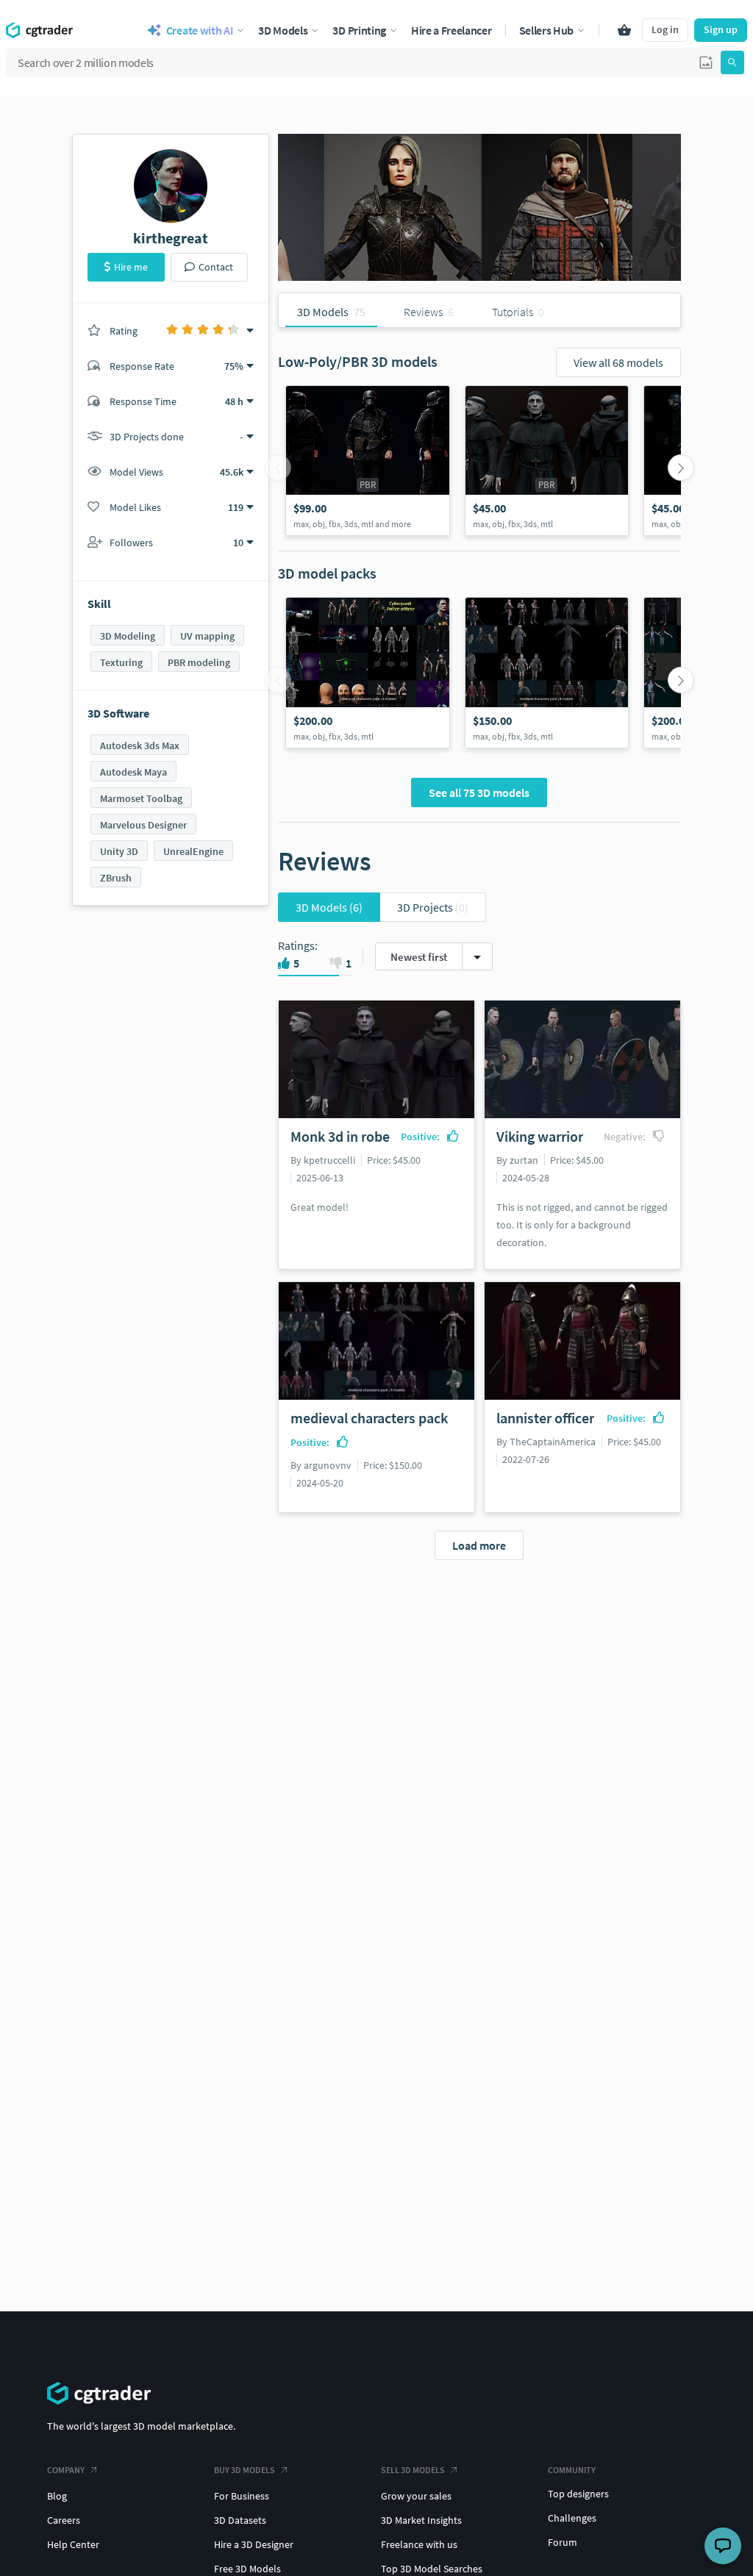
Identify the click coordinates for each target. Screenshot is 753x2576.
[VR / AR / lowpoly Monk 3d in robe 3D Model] (547, 461)
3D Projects (433, 907)
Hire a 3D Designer (254, 2544)
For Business (242, 2496)
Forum (563, 2542)
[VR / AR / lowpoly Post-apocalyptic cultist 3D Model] (368, 461)
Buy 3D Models (245, 2470)
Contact (216, 267)
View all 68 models (618, 362)
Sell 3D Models (413, 2470)
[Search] (732, 62)
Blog (57, 2496)
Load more (479, 1545)
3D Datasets (240, 2520)
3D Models (329, 907)
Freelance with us (419, 2544)
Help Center (73, 2544)
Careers (64, 2520)
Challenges (572, 2518)
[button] (706, 62)
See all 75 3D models (479, 793)
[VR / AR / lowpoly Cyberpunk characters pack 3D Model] (368, 673)
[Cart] (624, 30)
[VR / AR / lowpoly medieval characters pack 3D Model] (547, 673)
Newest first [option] (419, 957)
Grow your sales (416, 2496)
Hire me (131, 267)
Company (66, 2470)
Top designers (578, 2494)
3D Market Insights (421, 2520)
